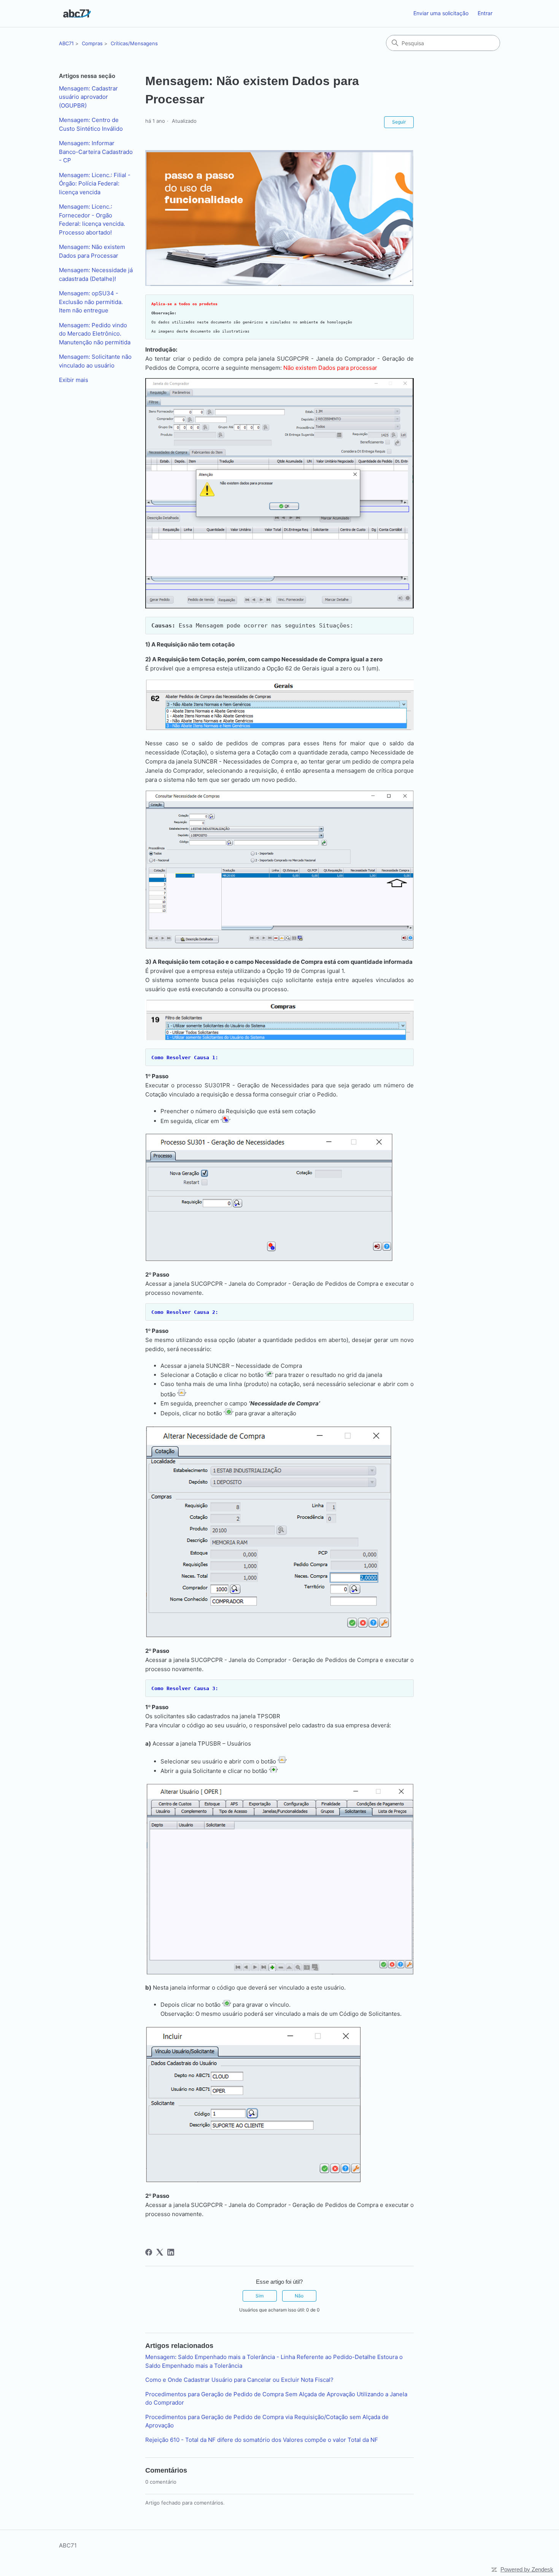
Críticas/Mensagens (134, 43)
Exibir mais (74, 380)
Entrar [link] (485, 13)
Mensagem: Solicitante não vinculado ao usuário (95, 361)
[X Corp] (160, 2252)
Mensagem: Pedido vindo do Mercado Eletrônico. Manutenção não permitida (95, 334)
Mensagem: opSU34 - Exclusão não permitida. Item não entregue (91, 302)
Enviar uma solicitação (441, 13)
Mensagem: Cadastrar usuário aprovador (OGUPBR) (88, 97)
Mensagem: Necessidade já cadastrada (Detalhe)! (96, 274)
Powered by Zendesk (527, 2569)
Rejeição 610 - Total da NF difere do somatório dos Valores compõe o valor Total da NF (262, 2440)
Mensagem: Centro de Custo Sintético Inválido (91, 124)
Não (299, 2296)
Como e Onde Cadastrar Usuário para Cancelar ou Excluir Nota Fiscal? (239, 2380)
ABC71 (66, 43)
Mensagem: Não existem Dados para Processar (92, 251)
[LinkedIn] (171, 2252)
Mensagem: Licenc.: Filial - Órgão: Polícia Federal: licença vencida (95, 184)
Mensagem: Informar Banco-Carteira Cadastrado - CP (96, 152)
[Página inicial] (77, 13)
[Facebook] (149, 2252)
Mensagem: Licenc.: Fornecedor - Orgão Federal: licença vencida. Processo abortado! (92, 219)
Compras (92, 43)
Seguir (399, 122)
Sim (260, 2296)
